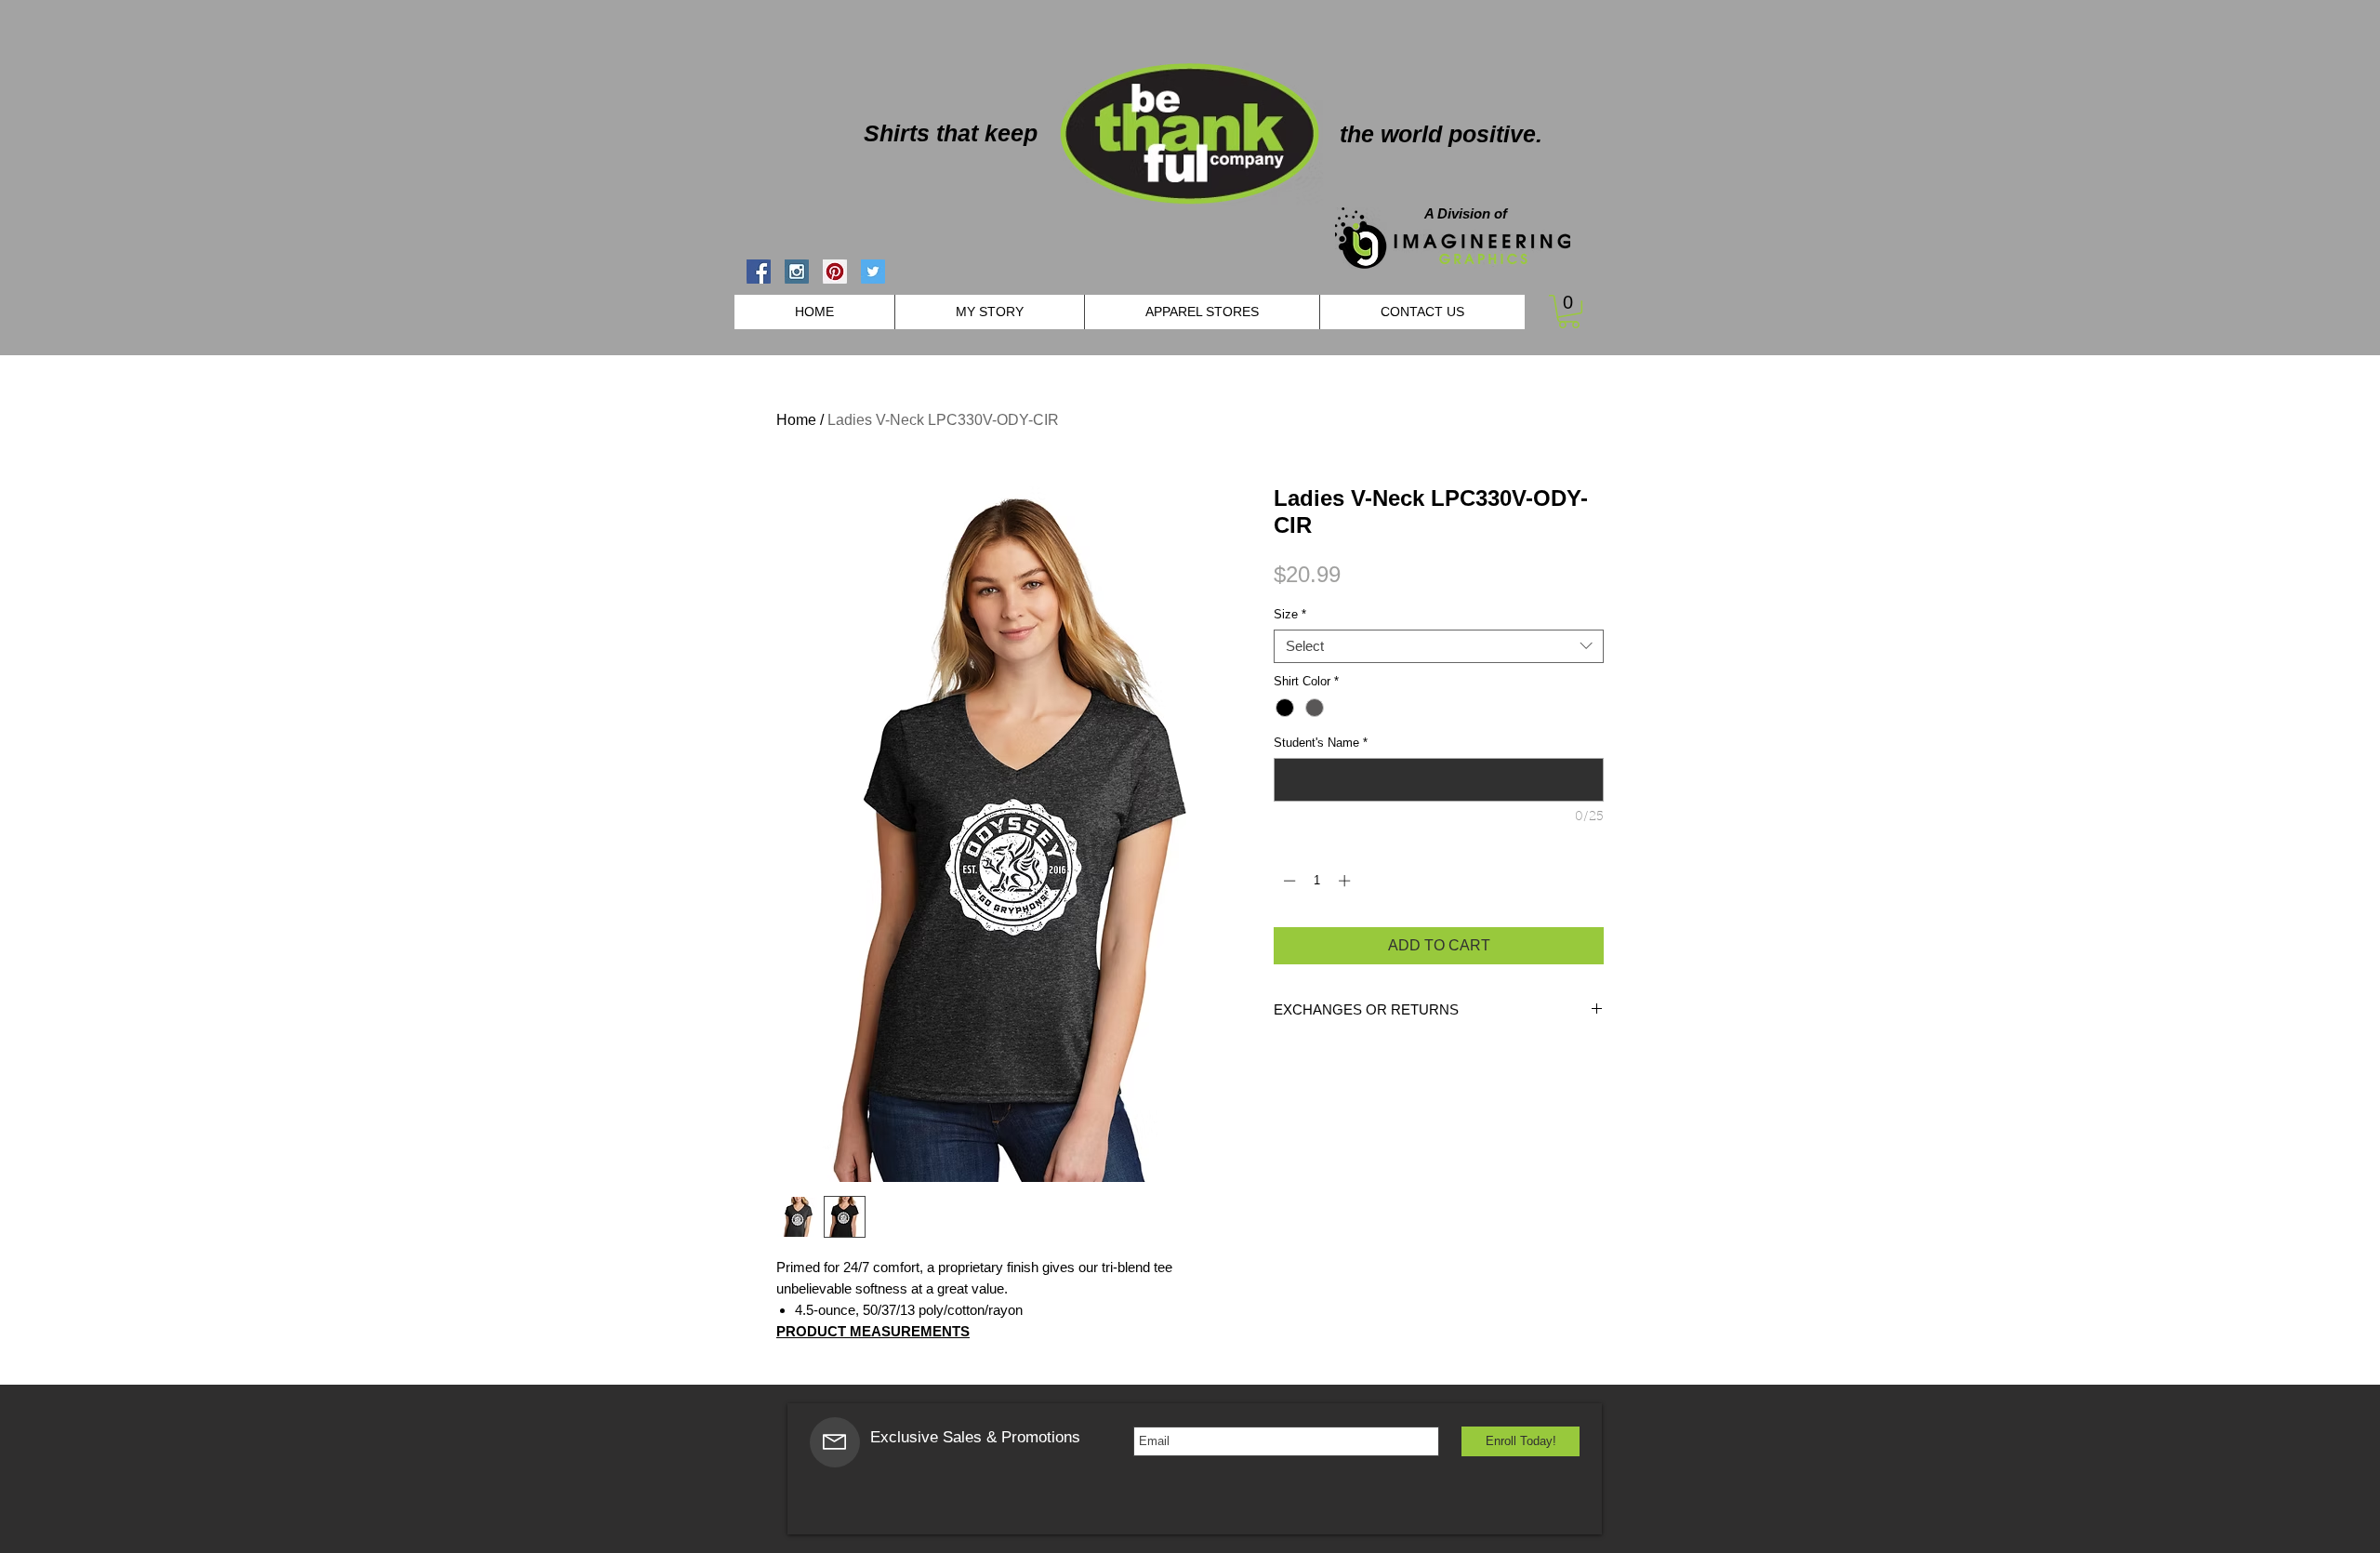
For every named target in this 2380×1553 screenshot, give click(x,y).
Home (796, 420)
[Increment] (1346, 881)
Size (1290, 614)
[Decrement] (1288, 881)
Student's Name (1321, 743)
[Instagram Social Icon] (797, 272)
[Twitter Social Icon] (873, 272)
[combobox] (1439, 646)
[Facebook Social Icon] (759, 272)
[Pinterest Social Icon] (835, 272)
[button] (1569, 312)
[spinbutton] (1317, 881)
